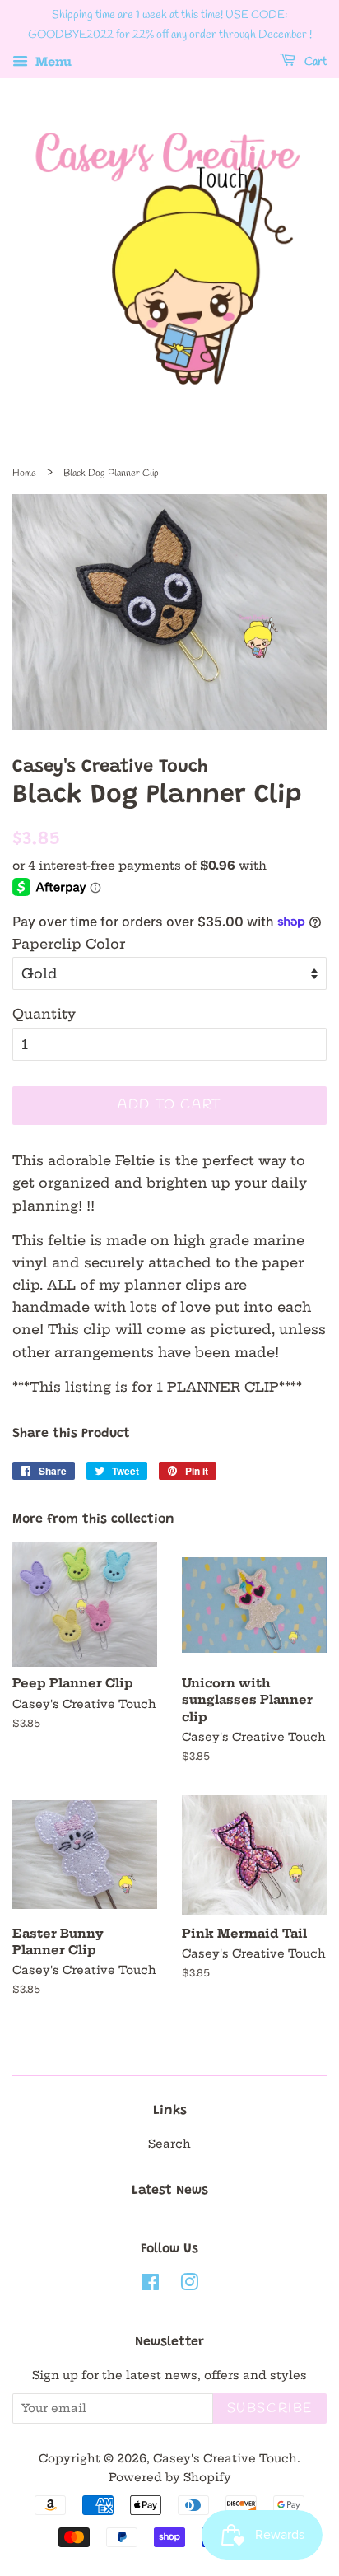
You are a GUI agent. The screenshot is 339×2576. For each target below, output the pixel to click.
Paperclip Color (69, 944)
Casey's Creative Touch (225, 2459)
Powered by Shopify (170, 2478)
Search (169, 2144)
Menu (52, 62)
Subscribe (270, 2408)
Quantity (44, 1014)
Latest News (170, 2191)
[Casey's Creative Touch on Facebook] (150, 2286)
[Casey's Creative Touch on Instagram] (189, 2286)
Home (24, 474)
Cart (314, 62)
